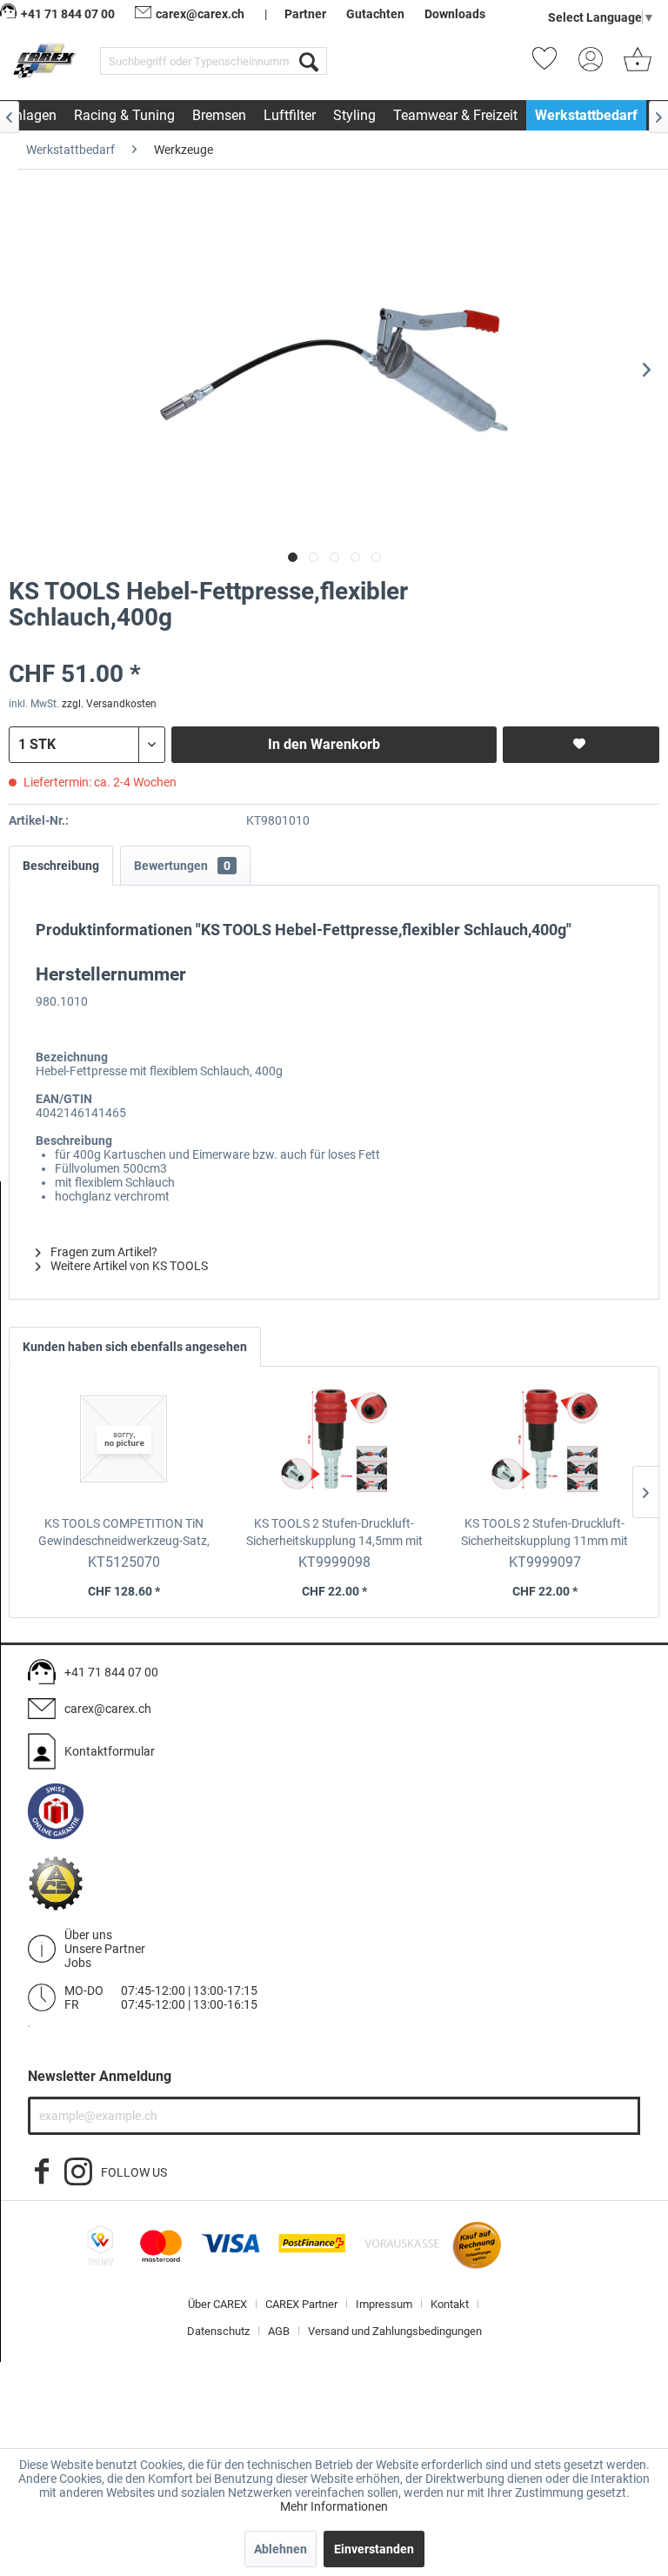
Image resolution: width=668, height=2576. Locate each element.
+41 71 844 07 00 (111, 1672)
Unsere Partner (105, 1949)
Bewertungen (182, 866)
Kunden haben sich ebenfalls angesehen (135, 1347)
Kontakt (450, 2304)
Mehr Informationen (334, 2506)
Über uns (88, 1935)
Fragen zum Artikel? (103, 1252)
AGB (279, 2331)
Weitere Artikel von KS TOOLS (128, 1266)
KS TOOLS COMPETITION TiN (124, 1533)
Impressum (384, 2304)
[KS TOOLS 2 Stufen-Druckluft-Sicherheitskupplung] (334, 1445)
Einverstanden (374, 2549)
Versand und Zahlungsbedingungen (395, 2331)
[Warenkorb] (638, 64)
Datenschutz (218, 2331)
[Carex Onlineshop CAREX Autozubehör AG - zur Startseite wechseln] (46, 64)
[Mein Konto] (596, 64)
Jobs (78, 1963)
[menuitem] (214, 61)
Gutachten (375, 14)
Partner (305, 14)
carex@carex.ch (200, 14)
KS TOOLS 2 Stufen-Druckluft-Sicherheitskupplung (334, 1533)
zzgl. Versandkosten (109, 704)
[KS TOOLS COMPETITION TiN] (124, 1445)
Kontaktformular (110, 1751)
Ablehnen (281, 2549)
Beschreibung (61, 866)
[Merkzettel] (550, 64)
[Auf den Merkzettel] (581, 745)
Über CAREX (217, 2304)
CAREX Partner (301, 2304)
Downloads (455, 14)
